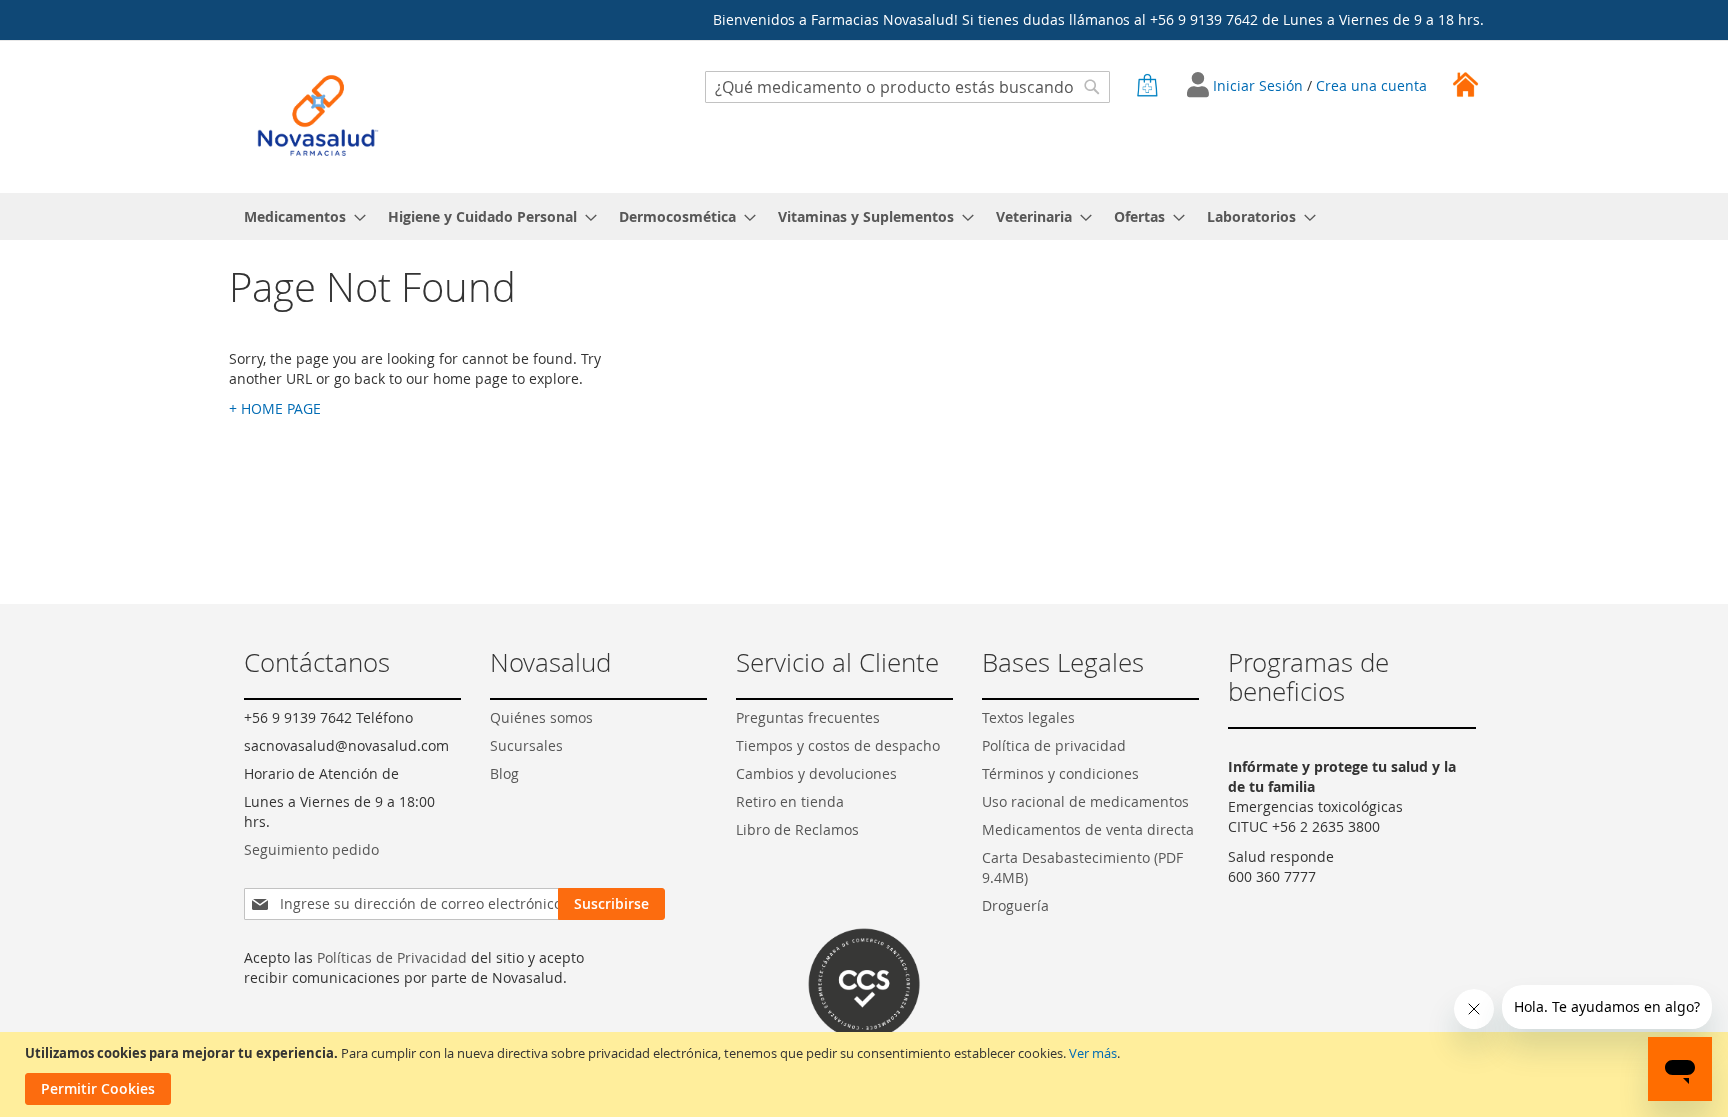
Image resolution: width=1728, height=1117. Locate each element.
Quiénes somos (541, 717)
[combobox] (907, 87)
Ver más (1093, 1053)
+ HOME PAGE (275, 408)
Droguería (1015, 905)
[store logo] (318, 115)
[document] (866, 1074)
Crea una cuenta (1371, 85)
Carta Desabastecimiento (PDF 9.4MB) (1082, 867)
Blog (504, 773)
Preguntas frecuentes (808, 717)
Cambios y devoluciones (816, 773)
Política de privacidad (1054, 745)
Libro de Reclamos (797, 829)
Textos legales (1028, 717)
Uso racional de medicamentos (1085, 801)
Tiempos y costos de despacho (838, 745)
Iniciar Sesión (1260, 85)
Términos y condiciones (1060, 773)
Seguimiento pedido (311, 849)
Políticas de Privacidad (392, 957)
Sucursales (526, 745)
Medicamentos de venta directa (1088, 829)
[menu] (864, 216)
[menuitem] (299, 216)
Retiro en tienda (790, 801)
